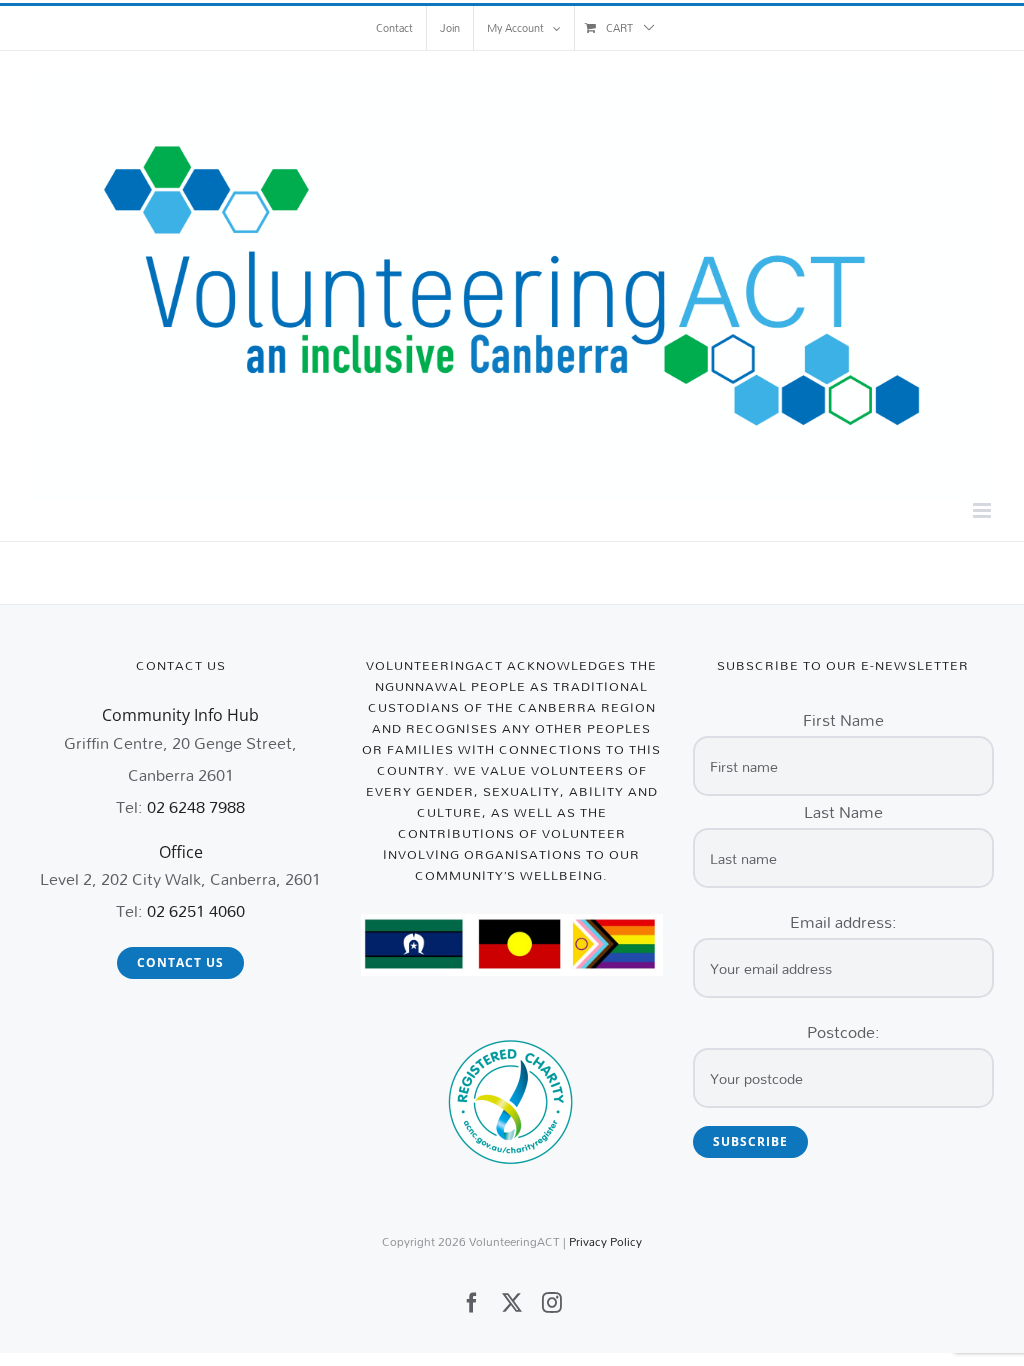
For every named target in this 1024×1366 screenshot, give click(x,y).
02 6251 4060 (196, 910)
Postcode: (843, 1031)
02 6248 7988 (196, 806)
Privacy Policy (605, 1241)
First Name (843, 719)
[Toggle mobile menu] (983, 510)
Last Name (843, 811)
